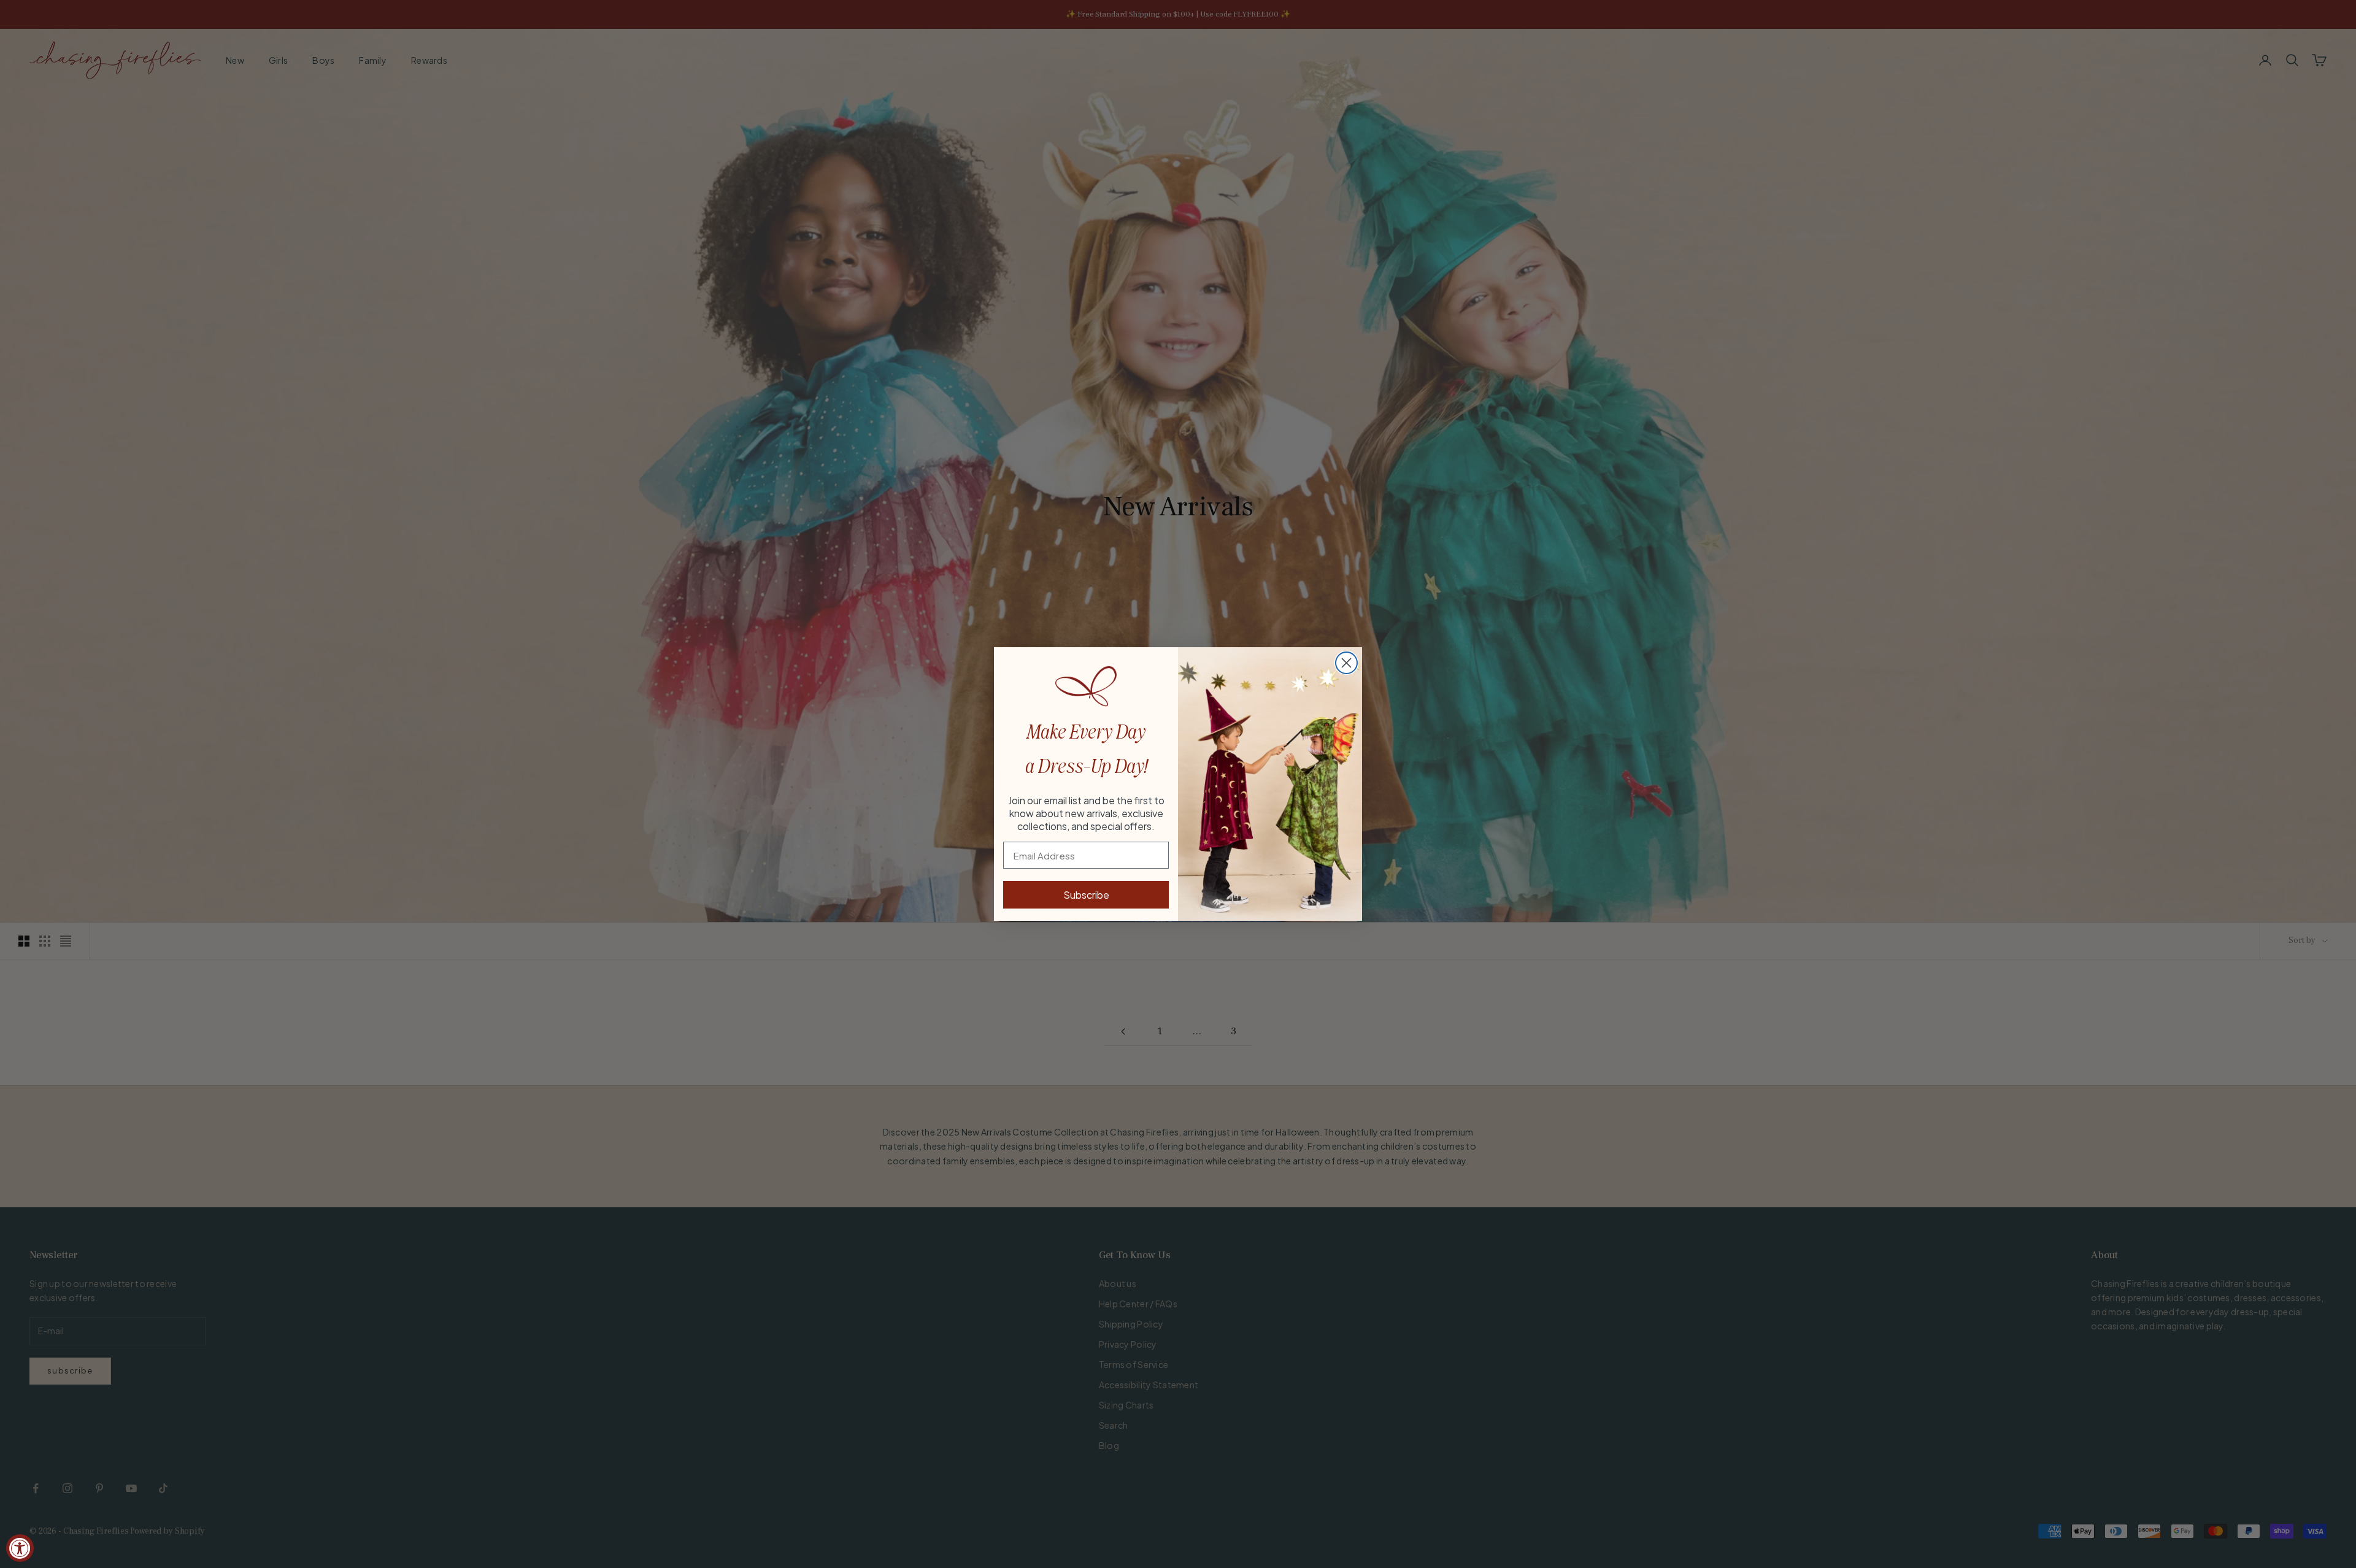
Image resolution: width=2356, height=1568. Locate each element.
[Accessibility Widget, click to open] (20, 1548)
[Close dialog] (1346, 663)
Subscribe (1086, 895)
